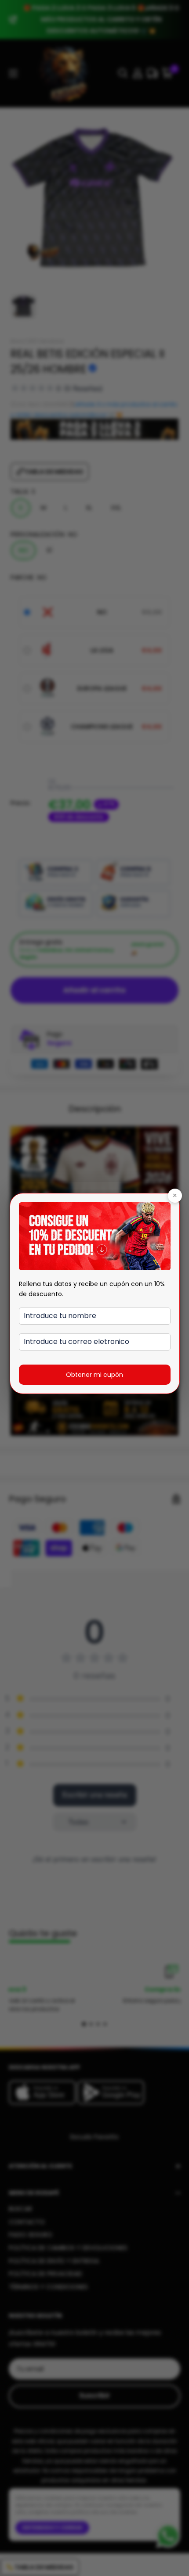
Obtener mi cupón (94, 1375)
